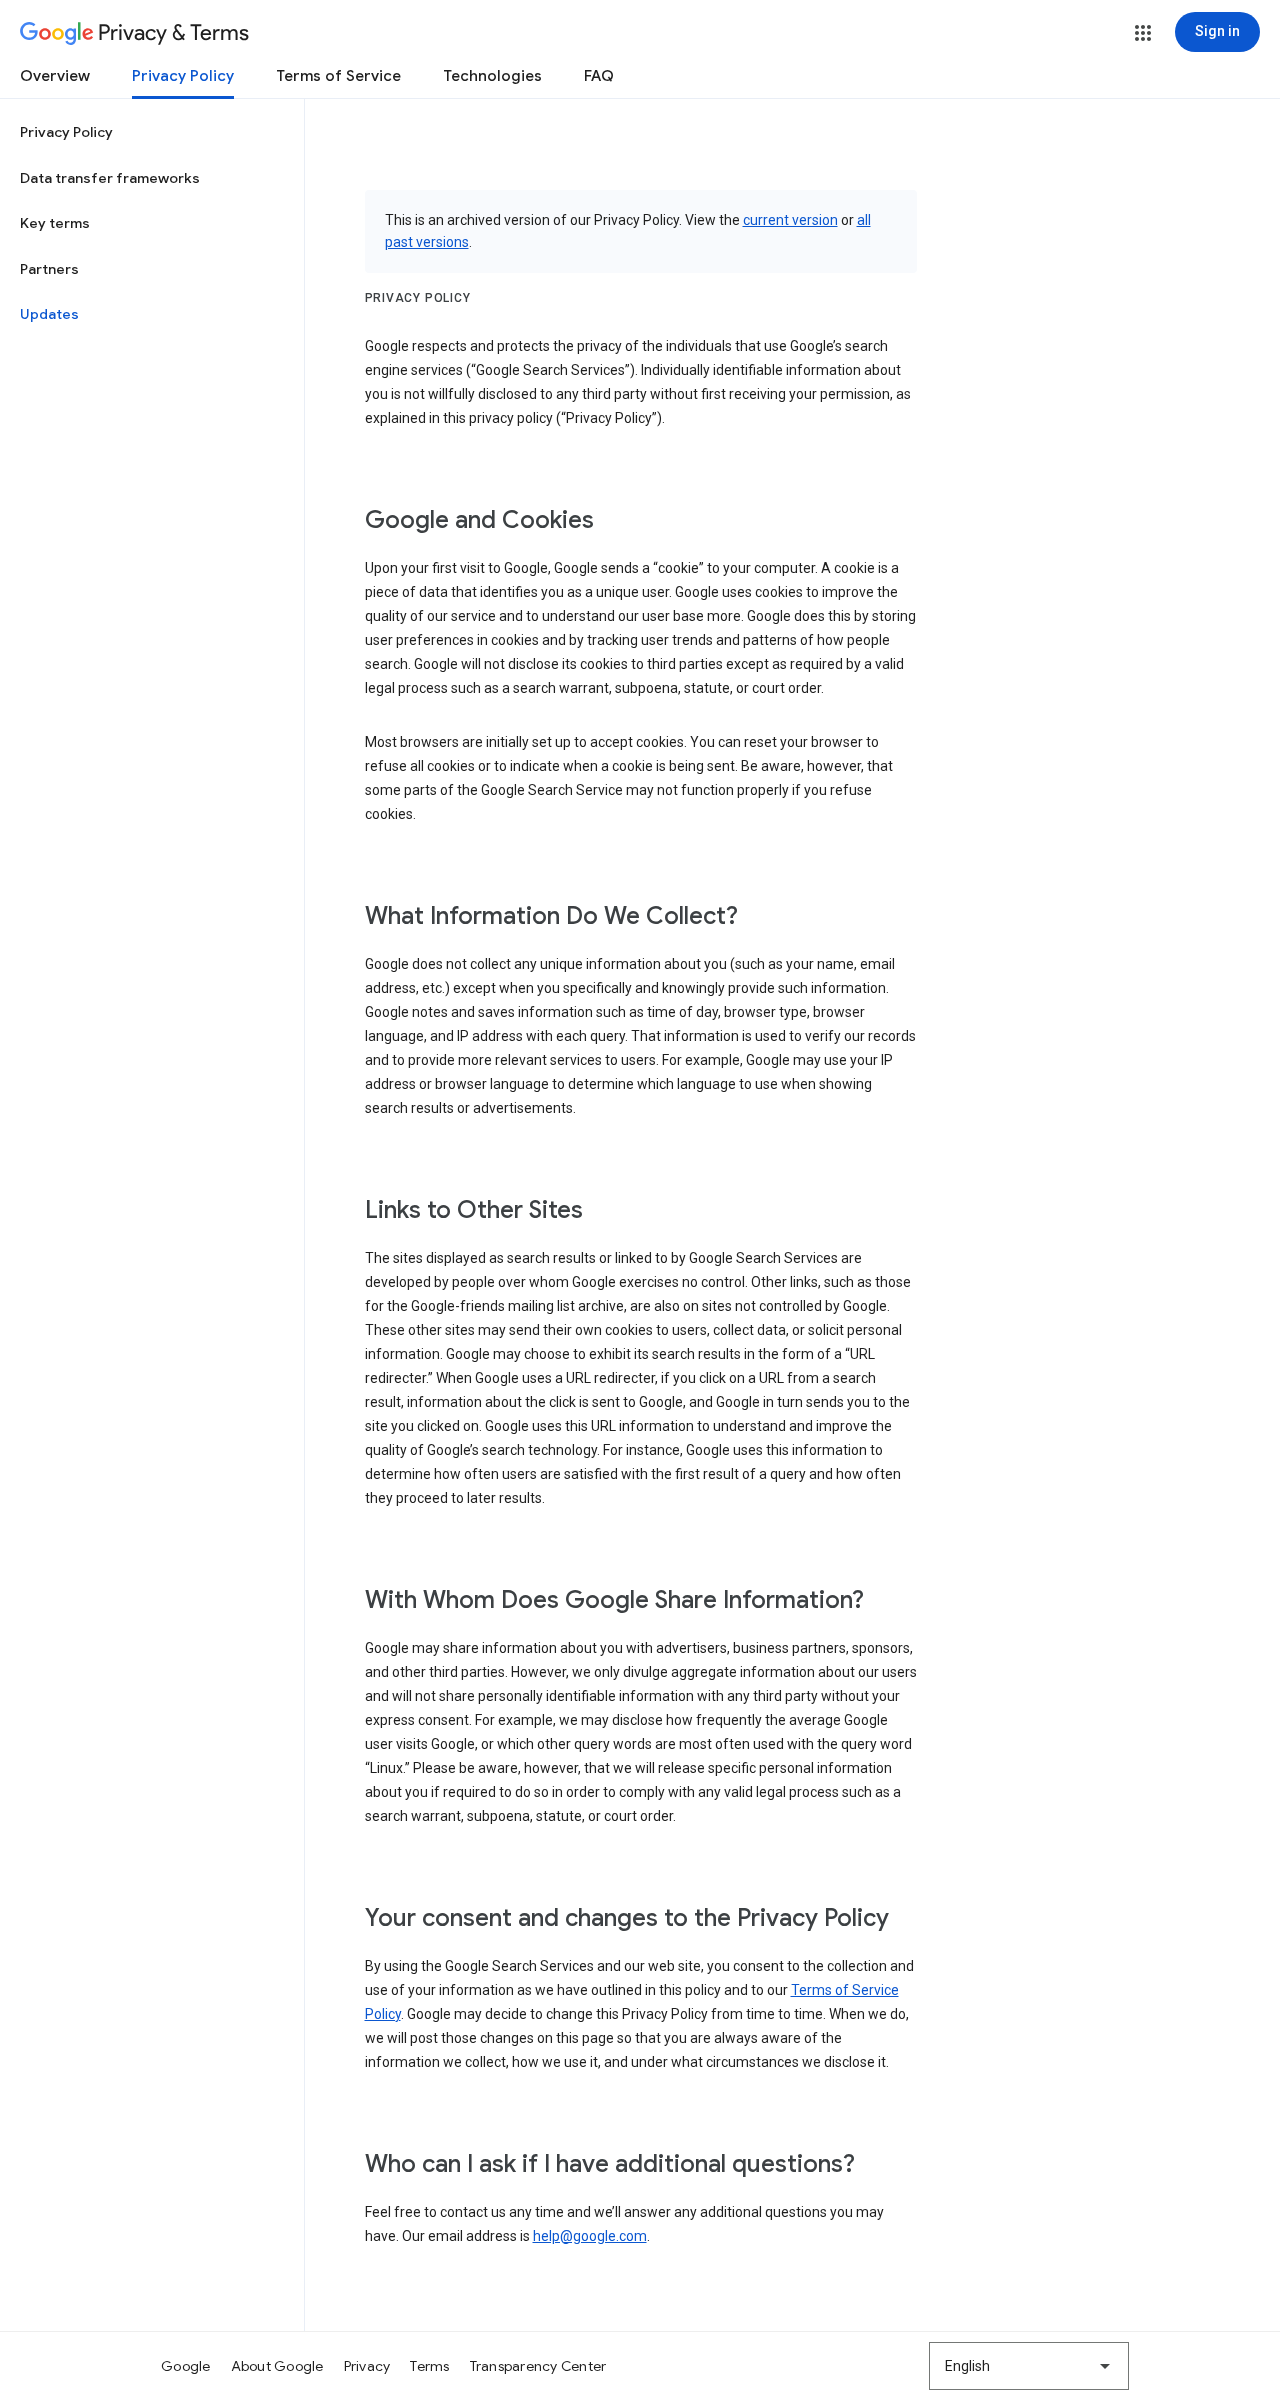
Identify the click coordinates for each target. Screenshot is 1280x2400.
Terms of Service (338, 76)
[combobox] (1029, 2366)
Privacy (367, 2366)
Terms (429, 2366)
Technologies (492, 76)
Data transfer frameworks (110, 178)
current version (790, 220)
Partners (49, 269)
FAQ (599, 76)
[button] (1143, 33)
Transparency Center (538, 2366)
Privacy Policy (183, 76)
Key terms (55, 223)
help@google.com (590, 2236)
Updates (49, 314)
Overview (55, 76)
